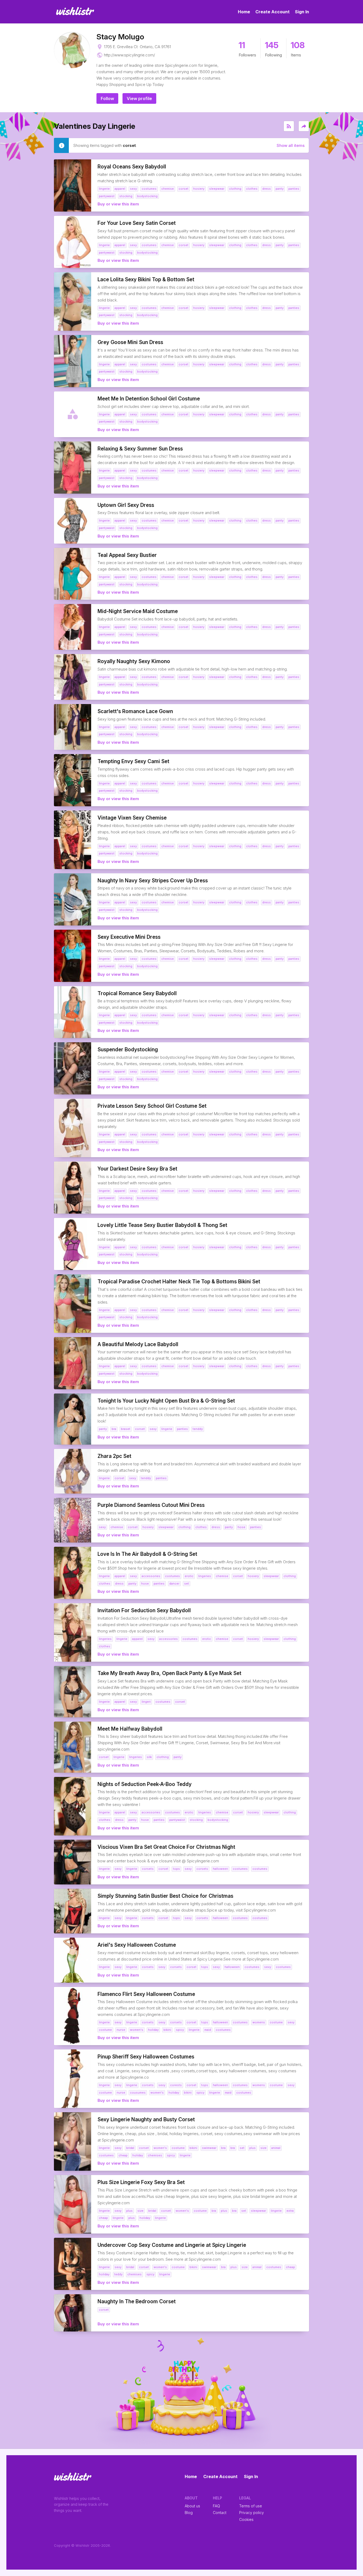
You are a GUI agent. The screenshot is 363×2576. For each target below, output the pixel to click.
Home (244, 12)
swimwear (209, 2148)
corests (176, 2085)
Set (187, 1583)
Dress (267, 189)
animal (276, 2148)
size (263, 2148)
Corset (183, 189)
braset (126, 1429)
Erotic (189, 1576)
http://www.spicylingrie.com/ (129, 55)
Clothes (252, 189)
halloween (220, 1869)
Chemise (168, 189)
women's (137, 2030)
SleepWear (217, 189)
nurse (121, 2030)
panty (103, 1429)
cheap (123, 2155)
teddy (118, 2274)
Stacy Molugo (120, 37)
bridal (130, 2148)
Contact (220, 2513)
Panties (294, 189)
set (242, 2148)
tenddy (198, 1429)
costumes (240, 1869)
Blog (189, 2513)
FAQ (216, 2506)
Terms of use (251, 2506)
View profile (139, 98)
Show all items (291, 145)
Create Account (273, 12)
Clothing (235, 189)
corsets (148, 1869)
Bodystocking (147, 196)
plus (252, 2148)
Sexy (133, 189)
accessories (151, 1576)
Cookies (246, 2519)
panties (182, 1429)
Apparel (120, 189)
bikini (167, 2030)
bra (114, 1429)
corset (140, 1429)
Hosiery (199, 189)
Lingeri (146, 1702)
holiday (153, 2030)
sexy (153, 1429)
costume (276, 2022)
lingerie (167, 1429)
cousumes (138, 2093)
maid (208, 2030)
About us (192, 2506)
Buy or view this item (118, 204)
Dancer (174, 1583)
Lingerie (104, 189)
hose (241, 1527)
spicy (180, 2030)
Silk (149, 1757)
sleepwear (258, 2211)
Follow (107, 98)
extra (290, 2211)
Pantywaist (107, 196)
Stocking (126, 196)
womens (259, 2022)
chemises (155, 2155)
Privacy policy (252, 2513)
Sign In (302, 12)
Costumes (149, 189)
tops (176, 1869)
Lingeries (205, 1576)
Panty (280, 189)
